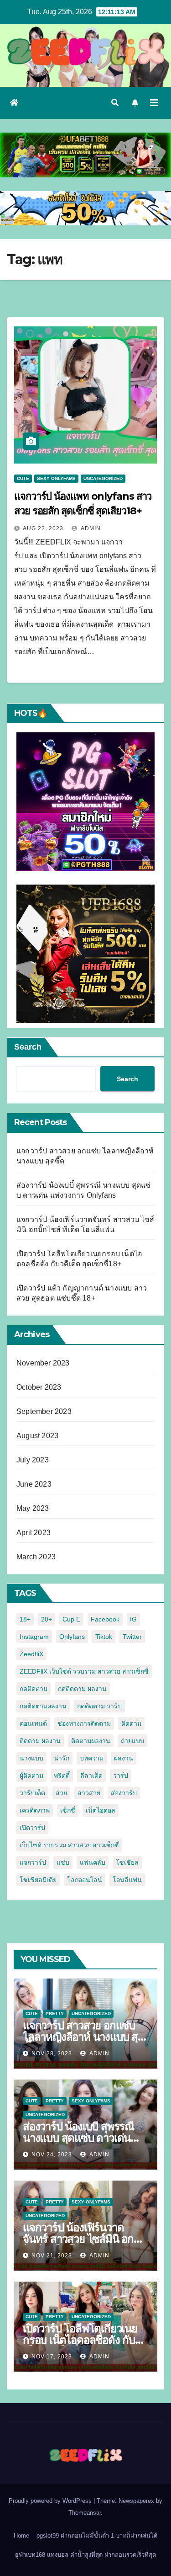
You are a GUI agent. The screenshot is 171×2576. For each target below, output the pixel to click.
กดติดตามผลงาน (43, 1706)
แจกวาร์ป (33, 1862)
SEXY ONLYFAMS (56, 478)
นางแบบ (31, 1758)
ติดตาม (131, 1723)
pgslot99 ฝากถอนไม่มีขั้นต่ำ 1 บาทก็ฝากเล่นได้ (97, 2536)
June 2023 (34, 1484)
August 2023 (37, 1436)
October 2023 (39, 1387)
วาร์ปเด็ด (32, 1793)
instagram (34, 1637)
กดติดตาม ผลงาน (82, 1689)
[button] (115, 103)
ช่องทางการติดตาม (84, 1723)
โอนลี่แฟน (127, 1880)
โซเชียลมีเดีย (38, 1880)
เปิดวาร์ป (32, 1828)
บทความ (92, 1758)
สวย (61, 1793)
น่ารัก (62, 1758)
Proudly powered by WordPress (51, 2501)
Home (21, 2536)
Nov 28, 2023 (52, 2053)
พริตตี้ (62, 1776)
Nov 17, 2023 (52, 2357)
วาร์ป (121, 1776)
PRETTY (55, 2013)
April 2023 (34, 1533)
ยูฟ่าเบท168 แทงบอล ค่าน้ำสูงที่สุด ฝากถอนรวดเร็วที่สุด (85, 2555)
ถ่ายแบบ (132, 1741)
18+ (25, 1619)
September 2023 (44, 1411)
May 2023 (33, 1508)
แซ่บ (63, 1862)
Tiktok (104, 1637)
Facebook (105, 1619)
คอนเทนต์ (33, 1723)
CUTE (23, 478)
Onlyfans (72, 1637)
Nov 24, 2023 (52, 2155)
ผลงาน (124, 1758)
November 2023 (43, 1363)
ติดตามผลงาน (91, 1741)
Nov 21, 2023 (52, 2256)
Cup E (71, 1619)
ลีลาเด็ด (91, 1776)
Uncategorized (103, 478)
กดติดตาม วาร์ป (99, 1706)
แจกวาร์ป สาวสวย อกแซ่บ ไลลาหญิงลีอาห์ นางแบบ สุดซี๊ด (84, 2037)
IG (133, 1619)
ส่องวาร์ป (124, 1793)
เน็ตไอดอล (101, 1810)
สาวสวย (89, 1793)
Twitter (132, 1637)
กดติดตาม (34, 1689)
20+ (47, 1619)
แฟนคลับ (93, 1862)
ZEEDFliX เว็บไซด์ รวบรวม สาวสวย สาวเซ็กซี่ (84, 1671)
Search (28, 1047)
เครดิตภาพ (35, 1810)
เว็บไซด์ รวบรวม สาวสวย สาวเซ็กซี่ (69, 1845)
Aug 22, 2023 (43, 528)
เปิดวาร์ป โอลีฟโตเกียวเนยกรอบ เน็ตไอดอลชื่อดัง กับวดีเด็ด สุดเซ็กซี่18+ (85, 2340)
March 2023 (36, 1557)
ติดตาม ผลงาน (40, 1741)
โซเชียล (127, 1862)
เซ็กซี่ (68, 1810)
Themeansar (85, 2513)
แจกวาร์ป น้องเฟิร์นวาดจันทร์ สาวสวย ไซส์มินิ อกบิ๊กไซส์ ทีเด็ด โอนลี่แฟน (85, 2239)
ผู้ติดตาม (31, 1776)
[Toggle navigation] (154, 103)
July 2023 (33, 1460)
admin (90, 528)
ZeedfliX (31, 1654)
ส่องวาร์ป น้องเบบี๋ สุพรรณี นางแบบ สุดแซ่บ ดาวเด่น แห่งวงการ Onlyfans (78, 2138)
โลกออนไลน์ (85, 1880)
